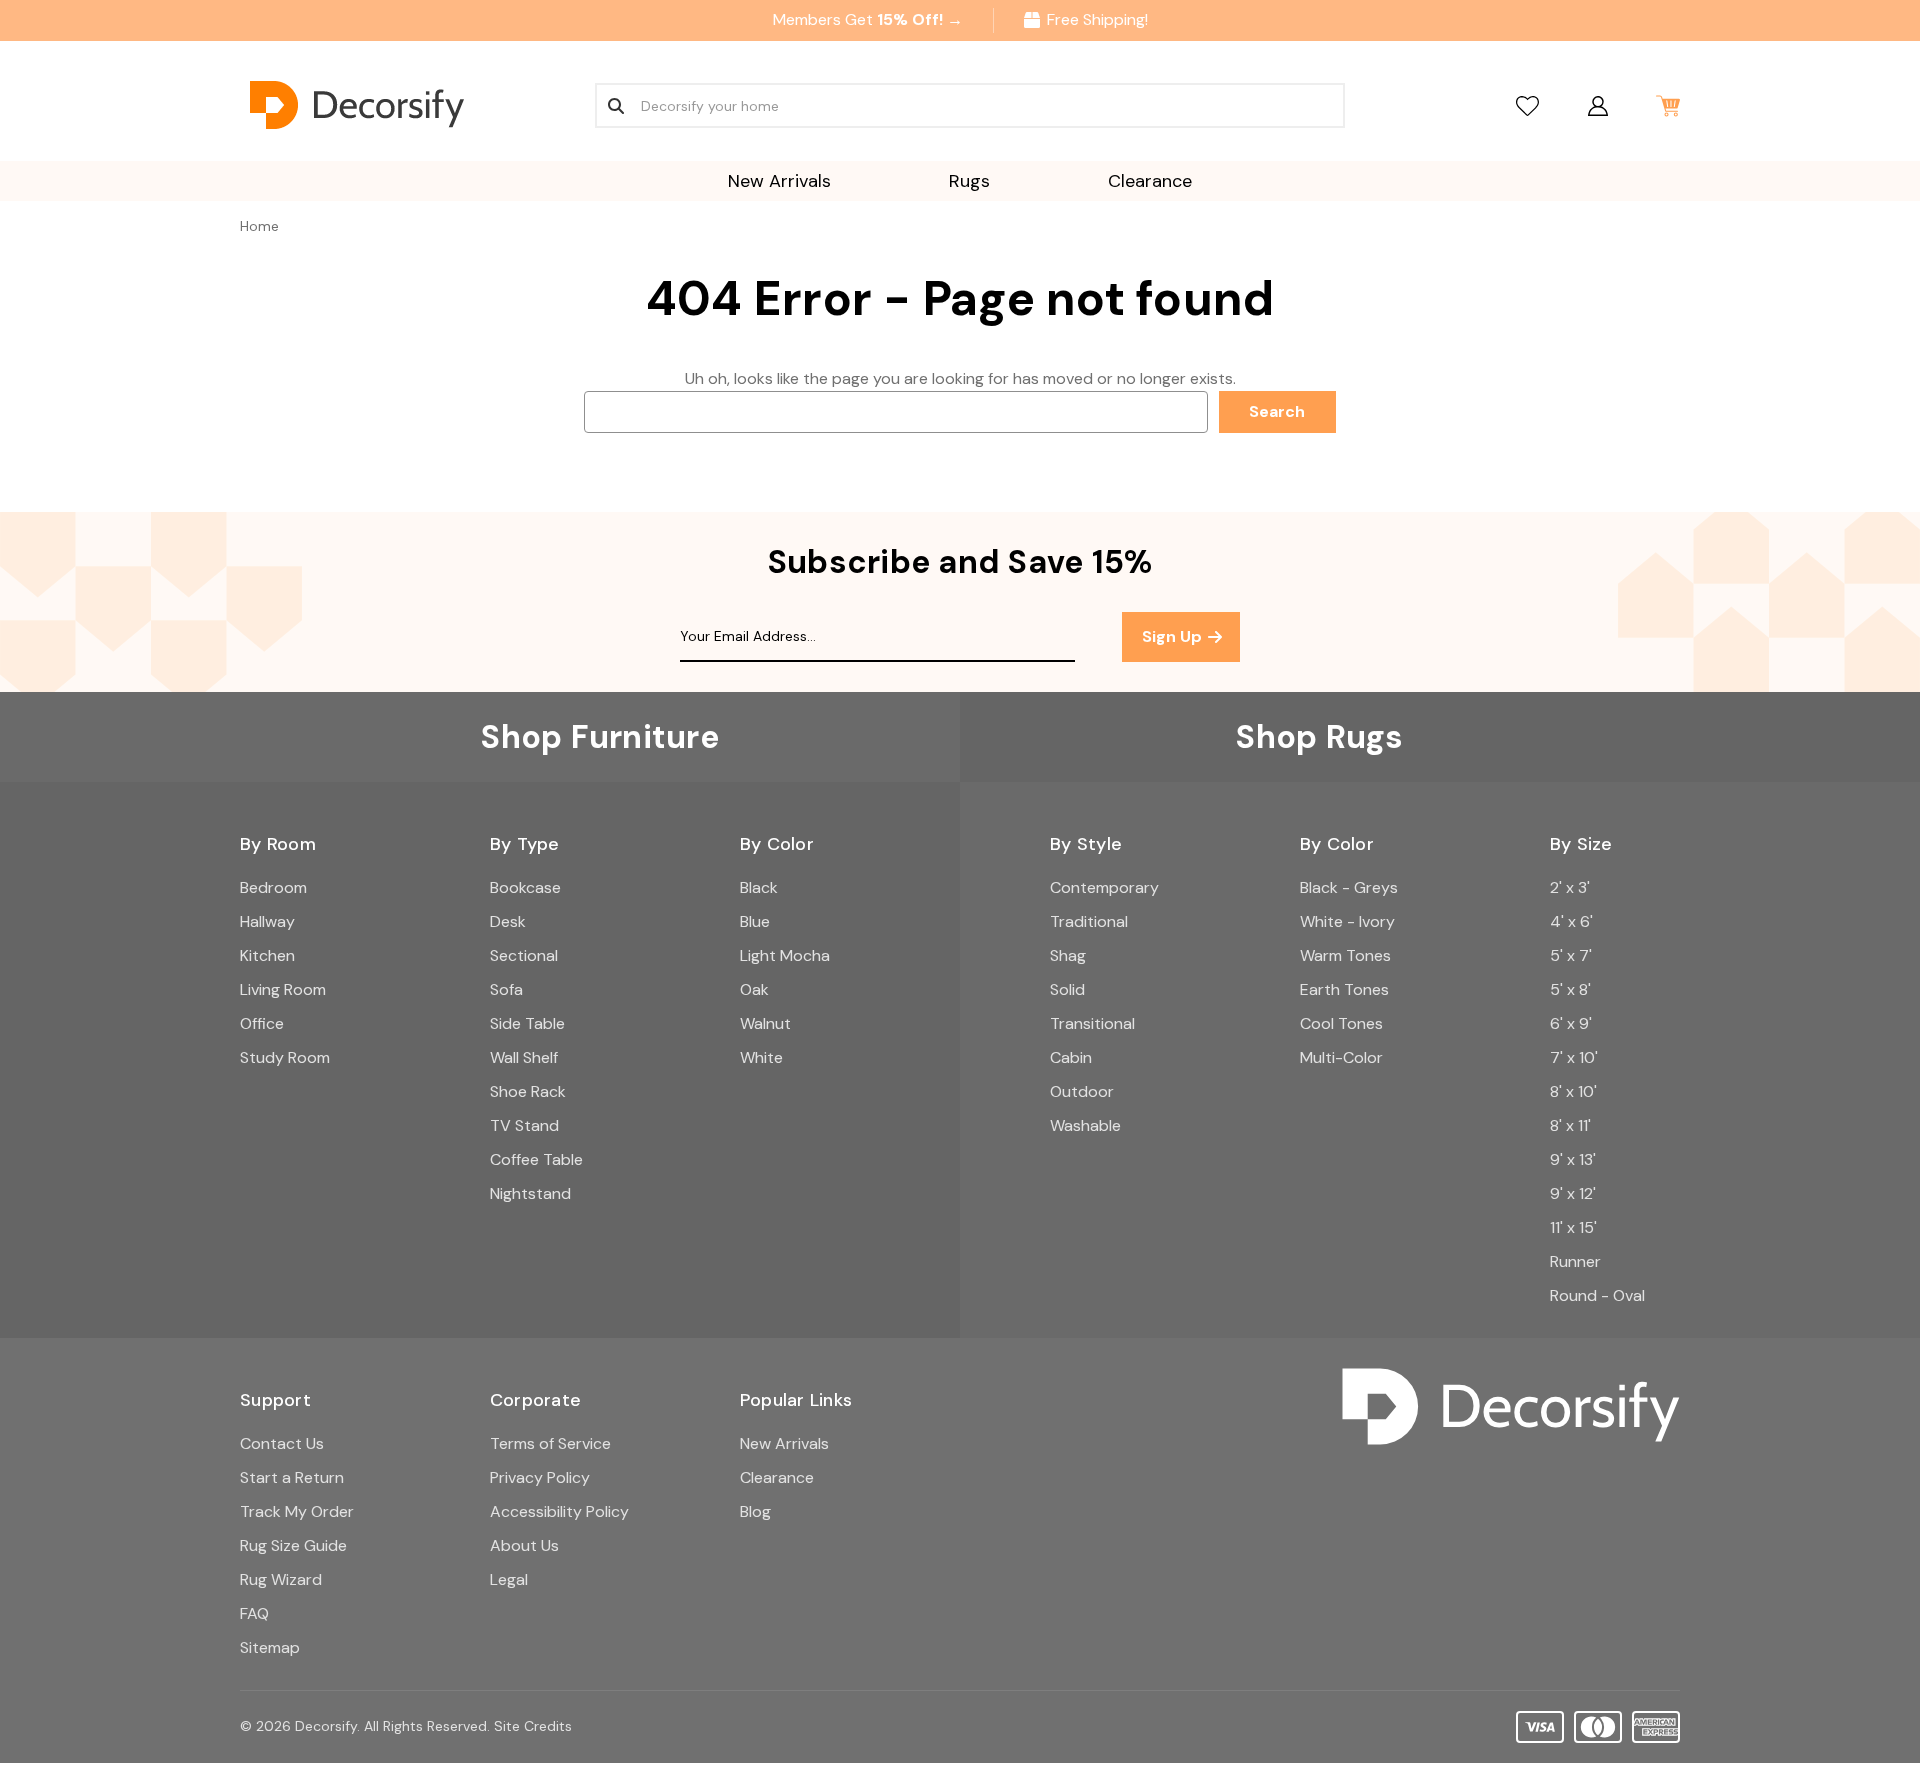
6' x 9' (1571, 1023)
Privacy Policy (540, 1477)
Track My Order (297, 1511)
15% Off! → (920, 19)
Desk (508, 921)
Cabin (1071, 1057)
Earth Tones (1344, 989)
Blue (755, 921)
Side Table (527, 1023)
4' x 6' (1571, 921)
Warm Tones (1345, 955)
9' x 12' (1573, 1193)
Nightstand (530, 1193)
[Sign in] (1597, 105)
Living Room (283, 989)
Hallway (267, 921)
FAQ (254, 1613)
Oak (754, 989)
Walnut (765, 1023)
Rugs (969, 181)
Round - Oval (1597, 1295)
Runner (1575, 1261)
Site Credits (533, 1726)
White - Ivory (1347, 921)
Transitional (1092, 1023)
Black (759, 887)
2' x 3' (1570, 887)
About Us (524, 1545)
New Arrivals (779, 181)
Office (262, 1023)
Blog (755, 1511)
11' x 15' (1573, 1227)
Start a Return (292, 1477)
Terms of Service (550, 1443)
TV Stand (524, 1125)
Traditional (1089, 921)
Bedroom (273, 887)
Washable (1085, 1125)
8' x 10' (1573, 1091)
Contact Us (282, 1443)
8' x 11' (1570, 1125)
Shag (1068, 955)
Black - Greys (1349, 887)
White (761, 1057)
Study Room (285, 1057)
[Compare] (1527, 105)
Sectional (524, 955)
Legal (509, 1579)
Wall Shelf (524, 1057)
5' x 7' (1571, 955)
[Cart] (1667, 105)
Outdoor (1082, 1091)
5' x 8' (1570, 989)
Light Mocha (785, 955)
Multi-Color (1341, 1057)
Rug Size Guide (293, 1545)
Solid (1067, 989)
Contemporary (1104, 887)
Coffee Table (536, 1159)
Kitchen (267, 955)
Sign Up (1174, 636)
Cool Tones (1341, 1023)
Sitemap (270, 1647)
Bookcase (525, 887)
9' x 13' (1573, 1159)
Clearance (1150, 181)
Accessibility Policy (559, 1511)
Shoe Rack (528, 1091)
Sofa (506, 989)
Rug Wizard (281, 1579)
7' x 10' (1574, 1057)
